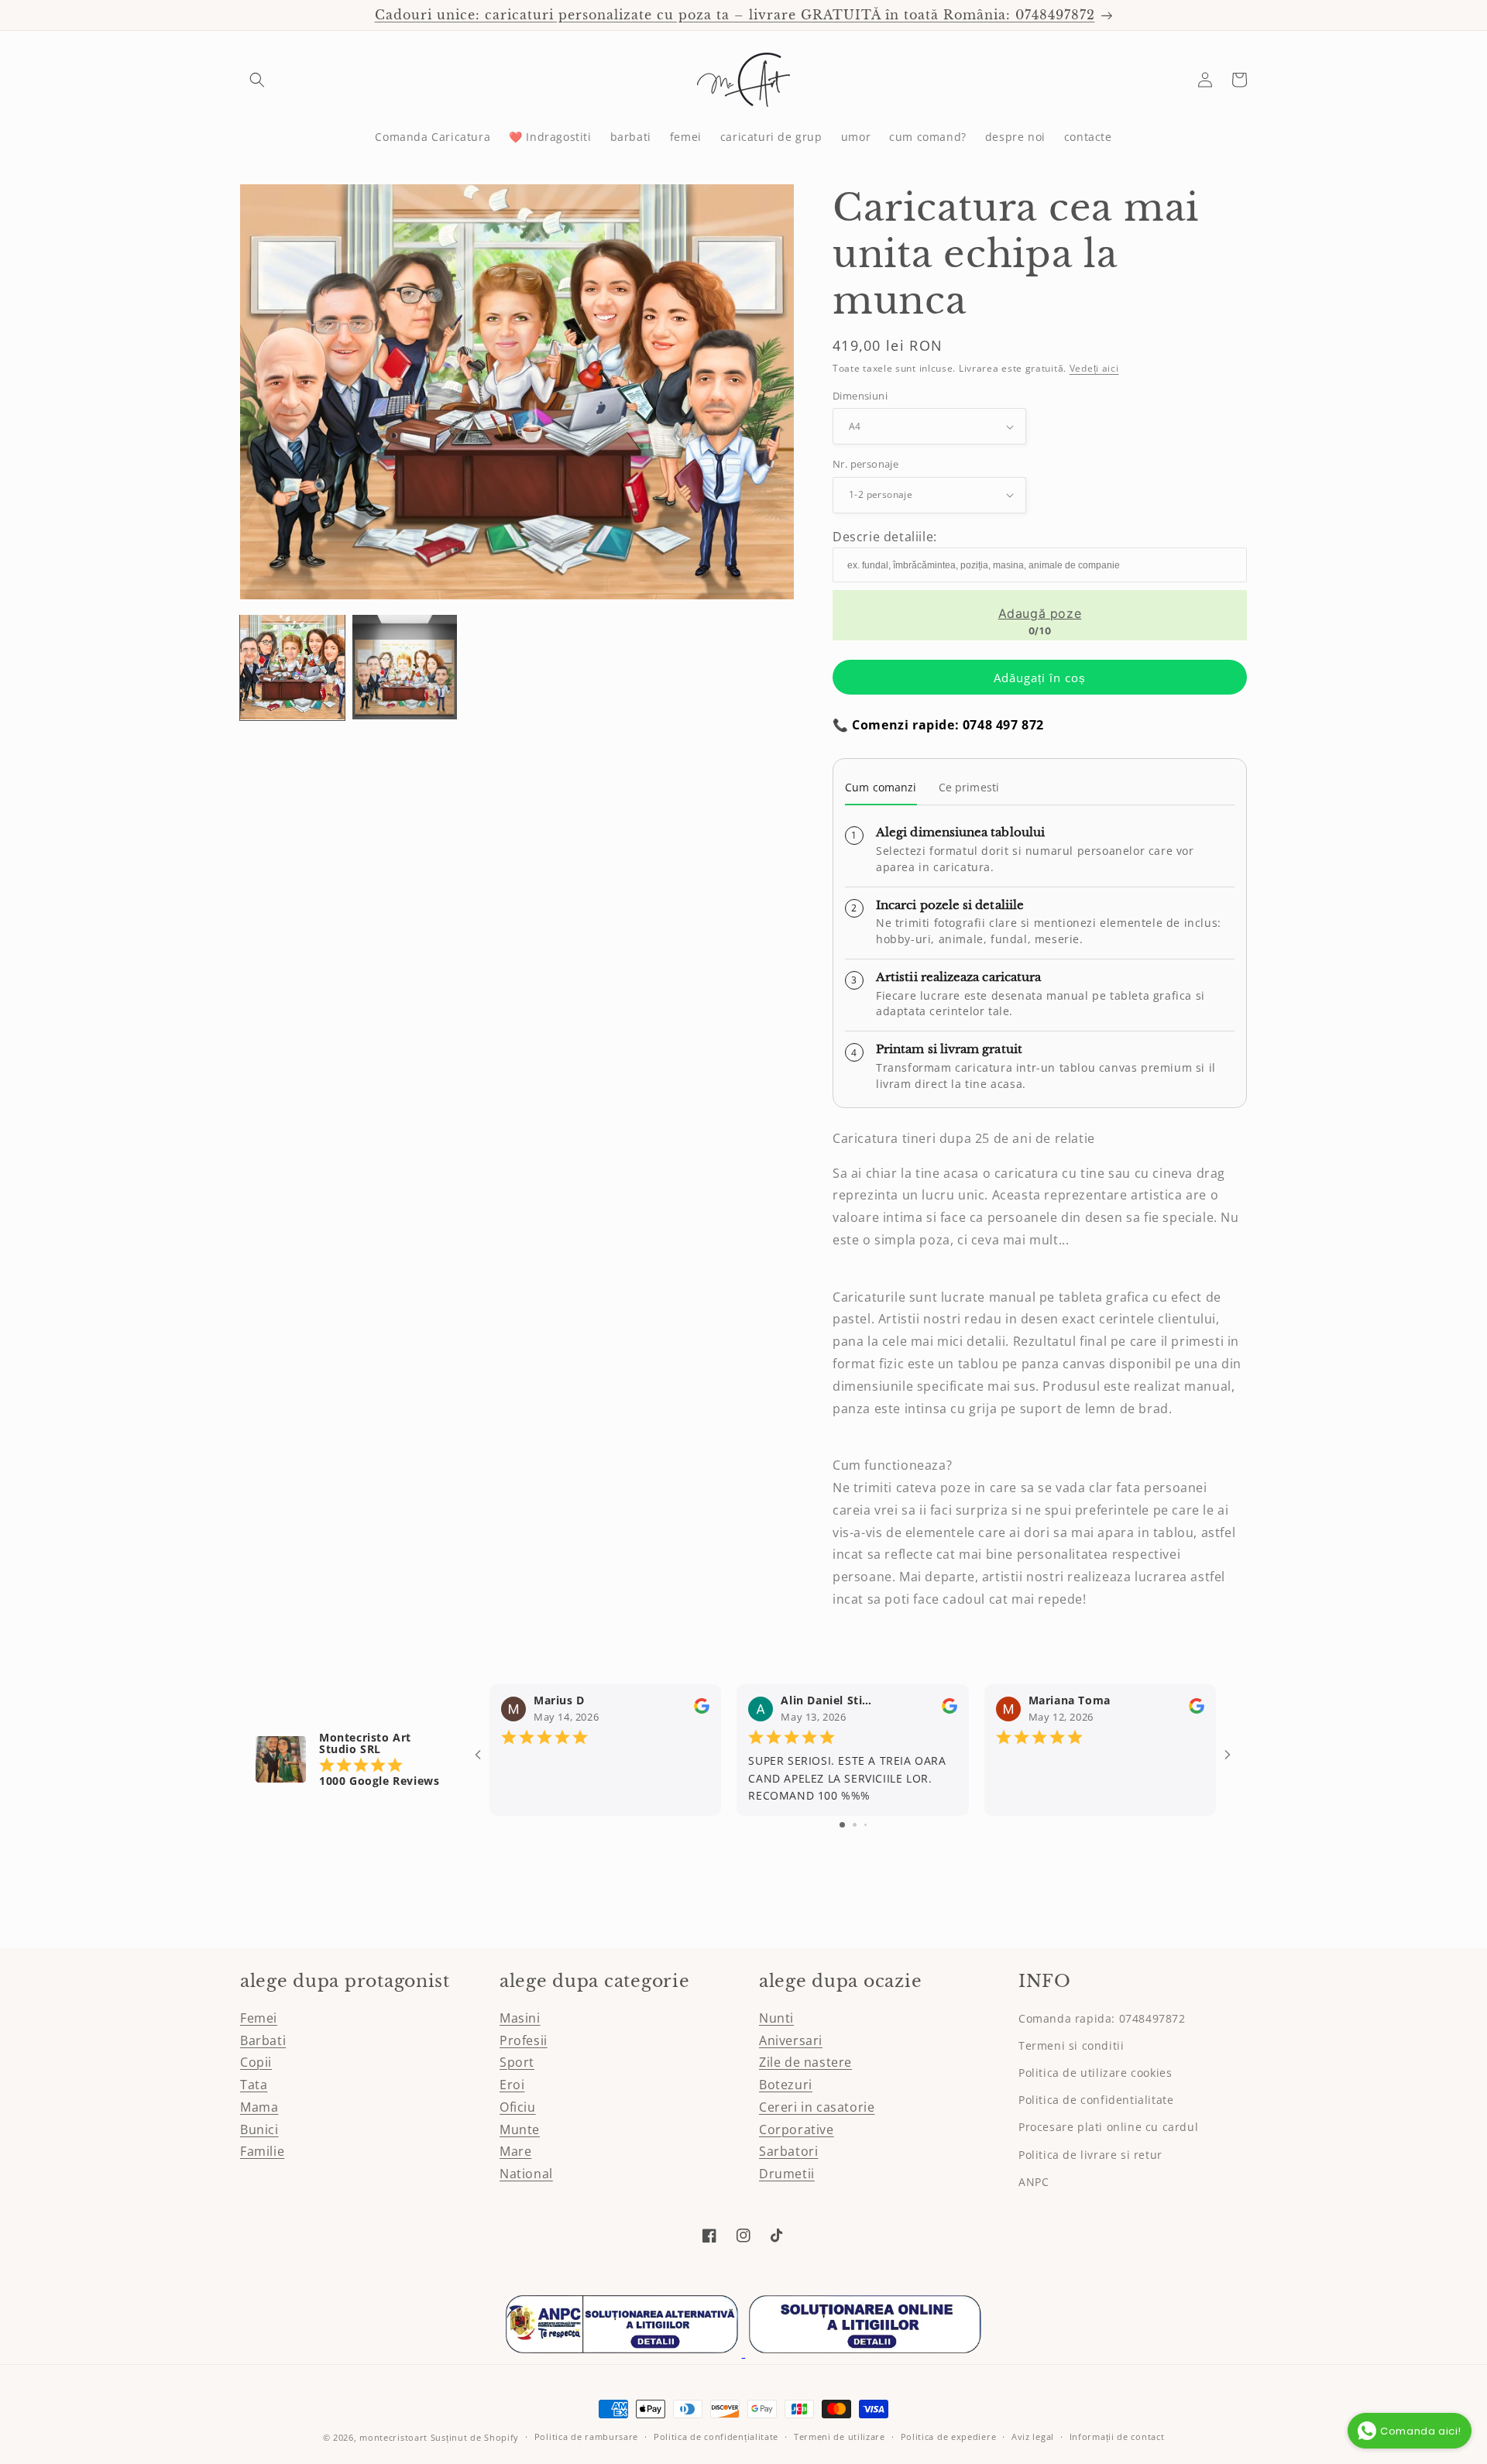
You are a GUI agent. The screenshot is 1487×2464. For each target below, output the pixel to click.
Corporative (797, 2129)
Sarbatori (788, 2151)
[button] (257, 80)
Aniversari (791, 2040)
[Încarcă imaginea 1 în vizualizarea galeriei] (292, 667)
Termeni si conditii (1071, 2045)
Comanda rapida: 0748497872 (1102, 2018)
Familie (262, 2151)
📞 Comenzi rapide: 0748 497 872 (938, 725)
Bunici (259, 2129)
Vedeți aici (1094, 368)
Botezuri (786, 2085)
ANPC (1034, 2182)
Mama (259, 2107)
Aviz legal (1033, 2437)
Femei (259, 2018)
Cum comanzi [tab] (881, 787)
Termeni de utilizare (840, 2437)
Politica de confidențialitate (716, 2437)
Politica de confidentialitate (1096, 2100)
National (526, 2174)
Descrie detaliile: (885, 537)
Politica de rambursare (586, 2437)
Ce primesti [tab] (969, 787)
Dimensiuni (860, 396)
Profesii (524, 2040)
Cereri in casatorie (817, 2107)
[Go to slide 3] (865, 1825)
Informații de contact (1117, 2437)
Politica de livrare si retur (1090, 2155)
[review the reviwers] (702, 1709)
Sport (517, 2062)
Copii (256, 2062)
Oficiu (518, 2107)
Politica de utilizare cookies (1095, 2073)
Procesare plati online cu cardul (1108, 2127)
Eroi (512, 2085)
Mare (515, 2151)
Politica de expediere (949, 2437)
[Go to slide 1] (842, 1825)
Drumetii (787, 2174)
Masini (520, 2018)
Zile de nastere (805, 2062)
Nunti (776, 2018)
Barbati (263, 2040)
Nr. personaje (865, 464)
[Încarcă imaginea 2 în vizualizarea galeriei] (405, 667)
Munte (520, 2129)
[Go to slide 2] (855, 1825)
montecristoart (393, 2437)
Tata (254, 2085)
